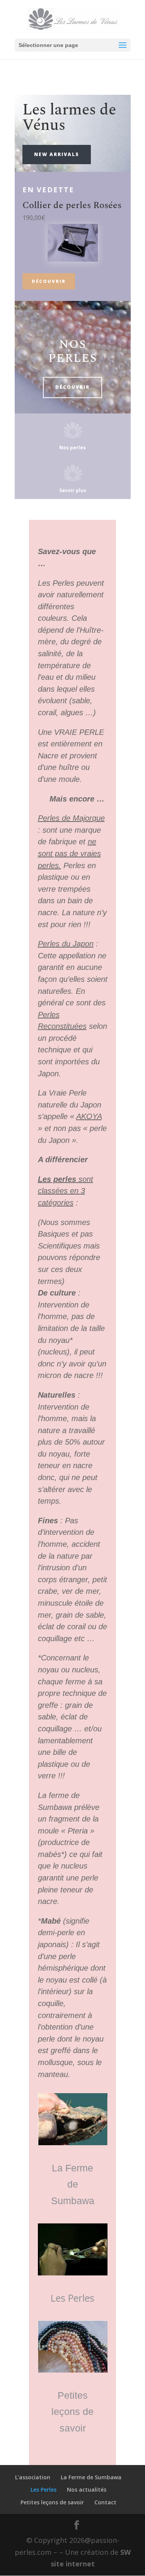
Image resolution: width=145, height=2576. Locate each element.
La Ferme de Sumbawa (73, 2184)
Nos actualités (87, 2489)
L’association (33, 2477)
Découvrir (49, 281)
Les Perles (72, 2298)
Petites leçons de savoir (72, 2412)
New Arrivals (57, 154)
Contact (105, 2502)
